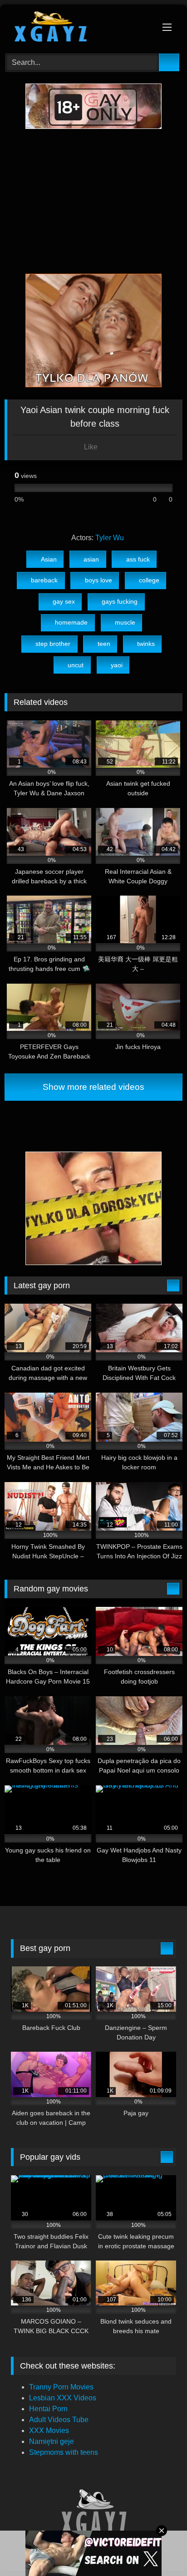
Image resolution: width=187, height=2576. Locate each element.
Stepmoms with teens (64, 2452)
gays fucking (120, 601)
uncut (76, 665)
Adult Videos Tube (59, 2420)
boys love (98, 580)
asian (91, 559)
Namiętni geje (52, 2441)
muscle (125, 622)
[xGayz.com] (77, 28)
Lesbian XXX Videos (63, 2398)
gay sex (64, 601)
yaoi (117, 665)
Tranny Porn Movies (61, 2387)
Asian (49, 559)
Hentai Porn (48, 2409)
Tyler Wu (110, 538)
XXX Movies (49, 2431)
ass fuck (138, 559)
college (149, 580)
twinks (146, 644)
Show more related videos (93, 1087)
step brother (53, 644)
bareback (44, 580)
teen (104, 644)
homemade (71, 622)
